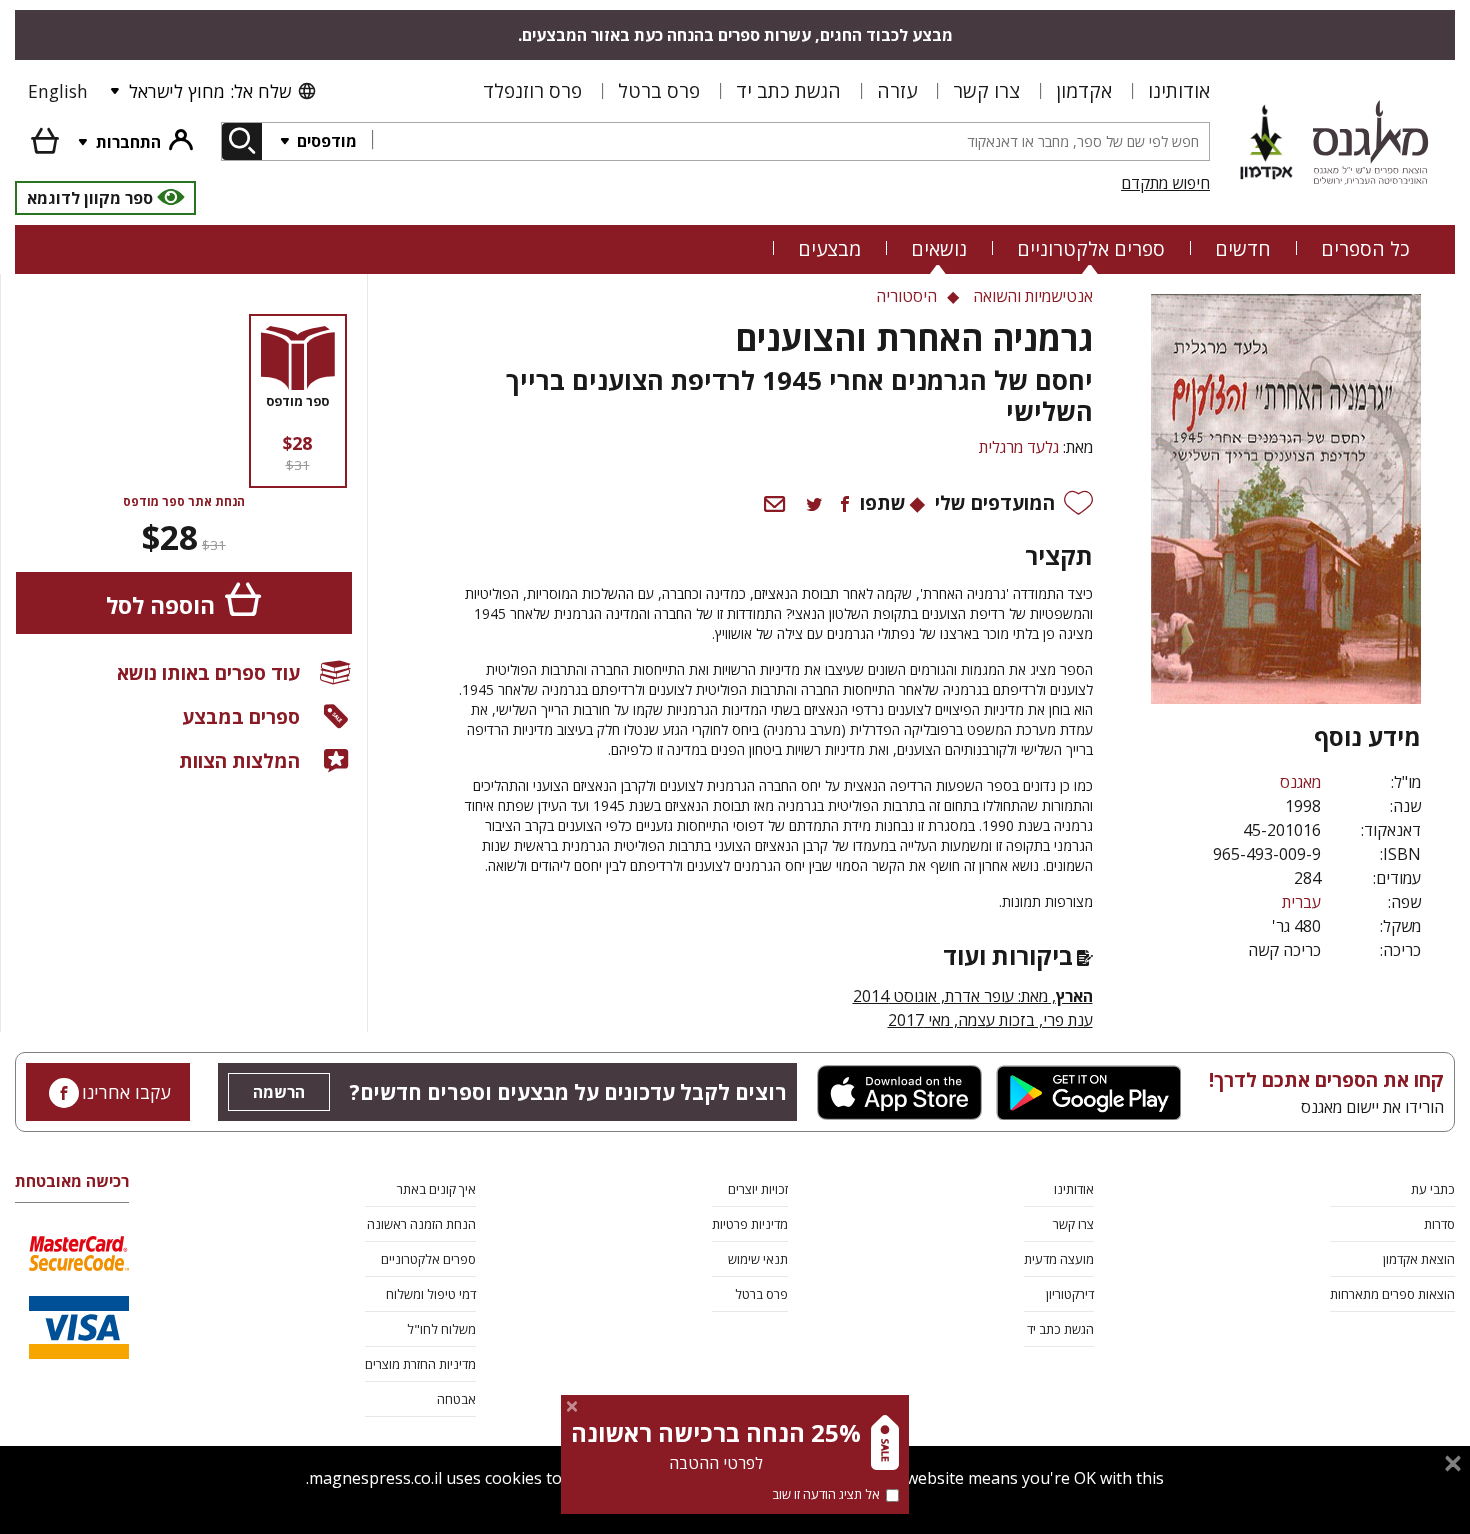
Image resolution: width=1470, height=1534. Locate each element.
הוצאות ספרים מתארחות (1392, 1294)
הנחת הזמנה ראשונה (421, 1224)
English (58, 91)
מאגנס (1300, 782)
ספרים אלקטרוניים (1091, 248)
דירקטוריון (1070, 1294)
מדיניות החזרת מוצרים (420, 1364)
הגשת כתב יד (788, 90)
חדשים (1243, 248)
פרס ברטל (659, 90)
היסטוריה (906, 296)
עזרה (897, 90)
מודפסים (325, 141)
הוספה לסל (160, 605)
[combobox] (790, 141)
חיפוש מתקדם (1165, 183)
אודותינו (1179, 90)
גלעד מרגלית (1019, 447)
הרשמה (279, 1092)
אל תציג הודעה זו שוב (826, 1494)
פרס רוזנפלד (532, 90)
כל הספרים (1365, 248)
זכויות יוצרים (758, 1189)
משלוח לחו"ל (441, 1329)
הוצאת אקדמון (1419, 1259)
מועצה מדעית (1059, 1259)
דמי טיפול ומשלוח (431, 1294)
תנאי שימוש (758, 1259)
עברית (1301, 902)
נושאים (939, 248)
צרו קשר (986, 90)
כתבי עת (1433, 1189)
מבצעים (829, 248)
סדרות (1439, 1224)
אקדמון (1084, 90)
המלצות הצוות (239, 760)
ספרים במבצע (241, 716)
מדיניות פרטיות (750, 1224)
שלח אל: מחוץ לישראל (210, 91)
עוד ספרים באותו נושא (208, 672)
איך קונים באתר (436, 1189)
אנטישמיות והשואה (1033, 296)
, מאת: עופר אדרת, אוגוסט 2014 (973, 996)
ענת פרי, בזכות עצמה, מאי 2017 (990, 1020)
